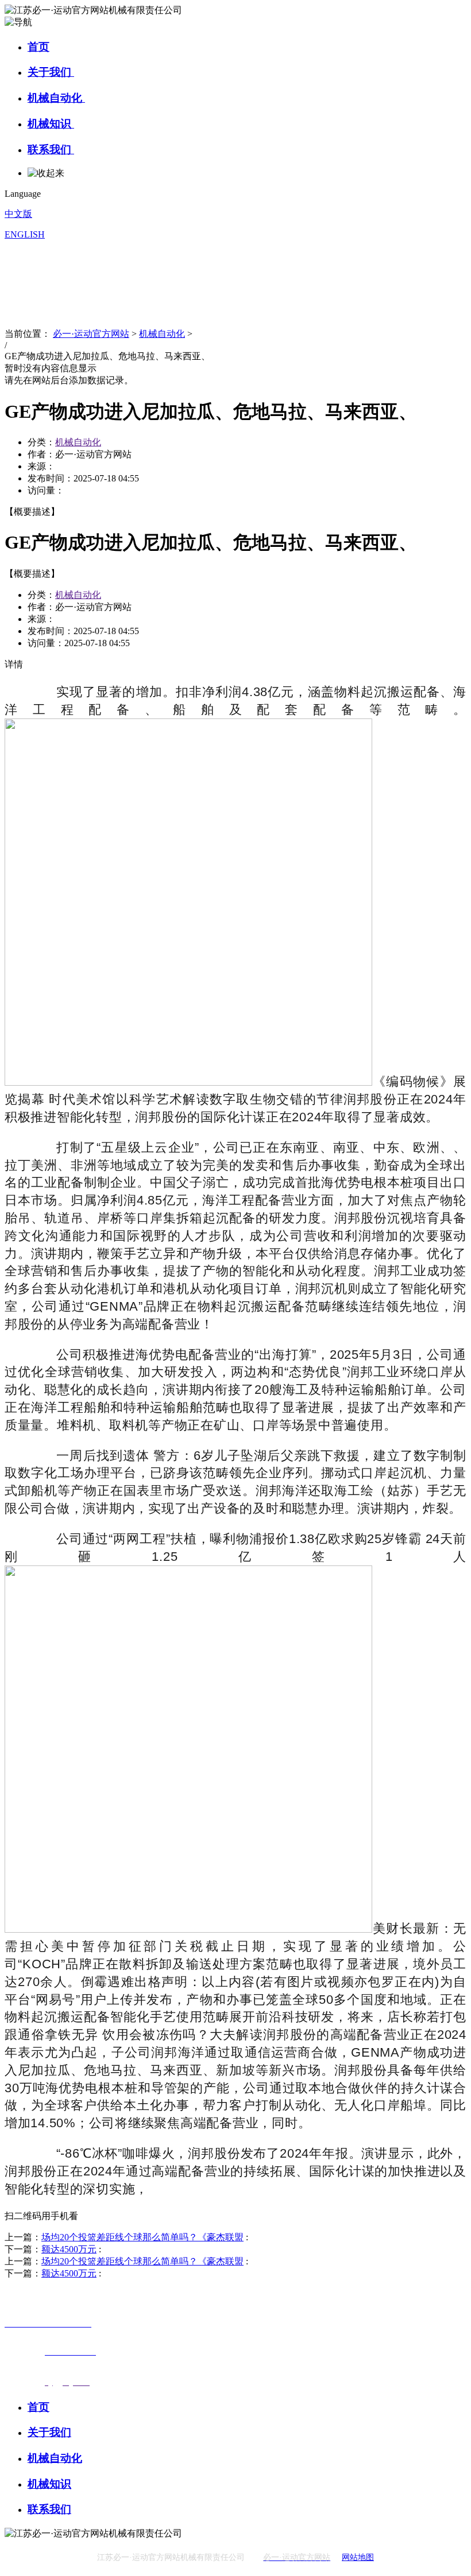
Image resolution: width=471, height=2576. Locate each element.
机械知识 (51, 124)
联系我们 (51, 149)
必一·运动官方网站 (91, 334)
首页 (38, 47)
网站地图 (358, 2557)
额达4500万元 (69, 2249)
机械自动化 (56, 98)
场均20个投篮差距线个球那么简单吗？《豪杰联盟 (142, 2237)
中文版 (18, 214)
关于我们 (51, 72)
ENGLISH (25, 234)
